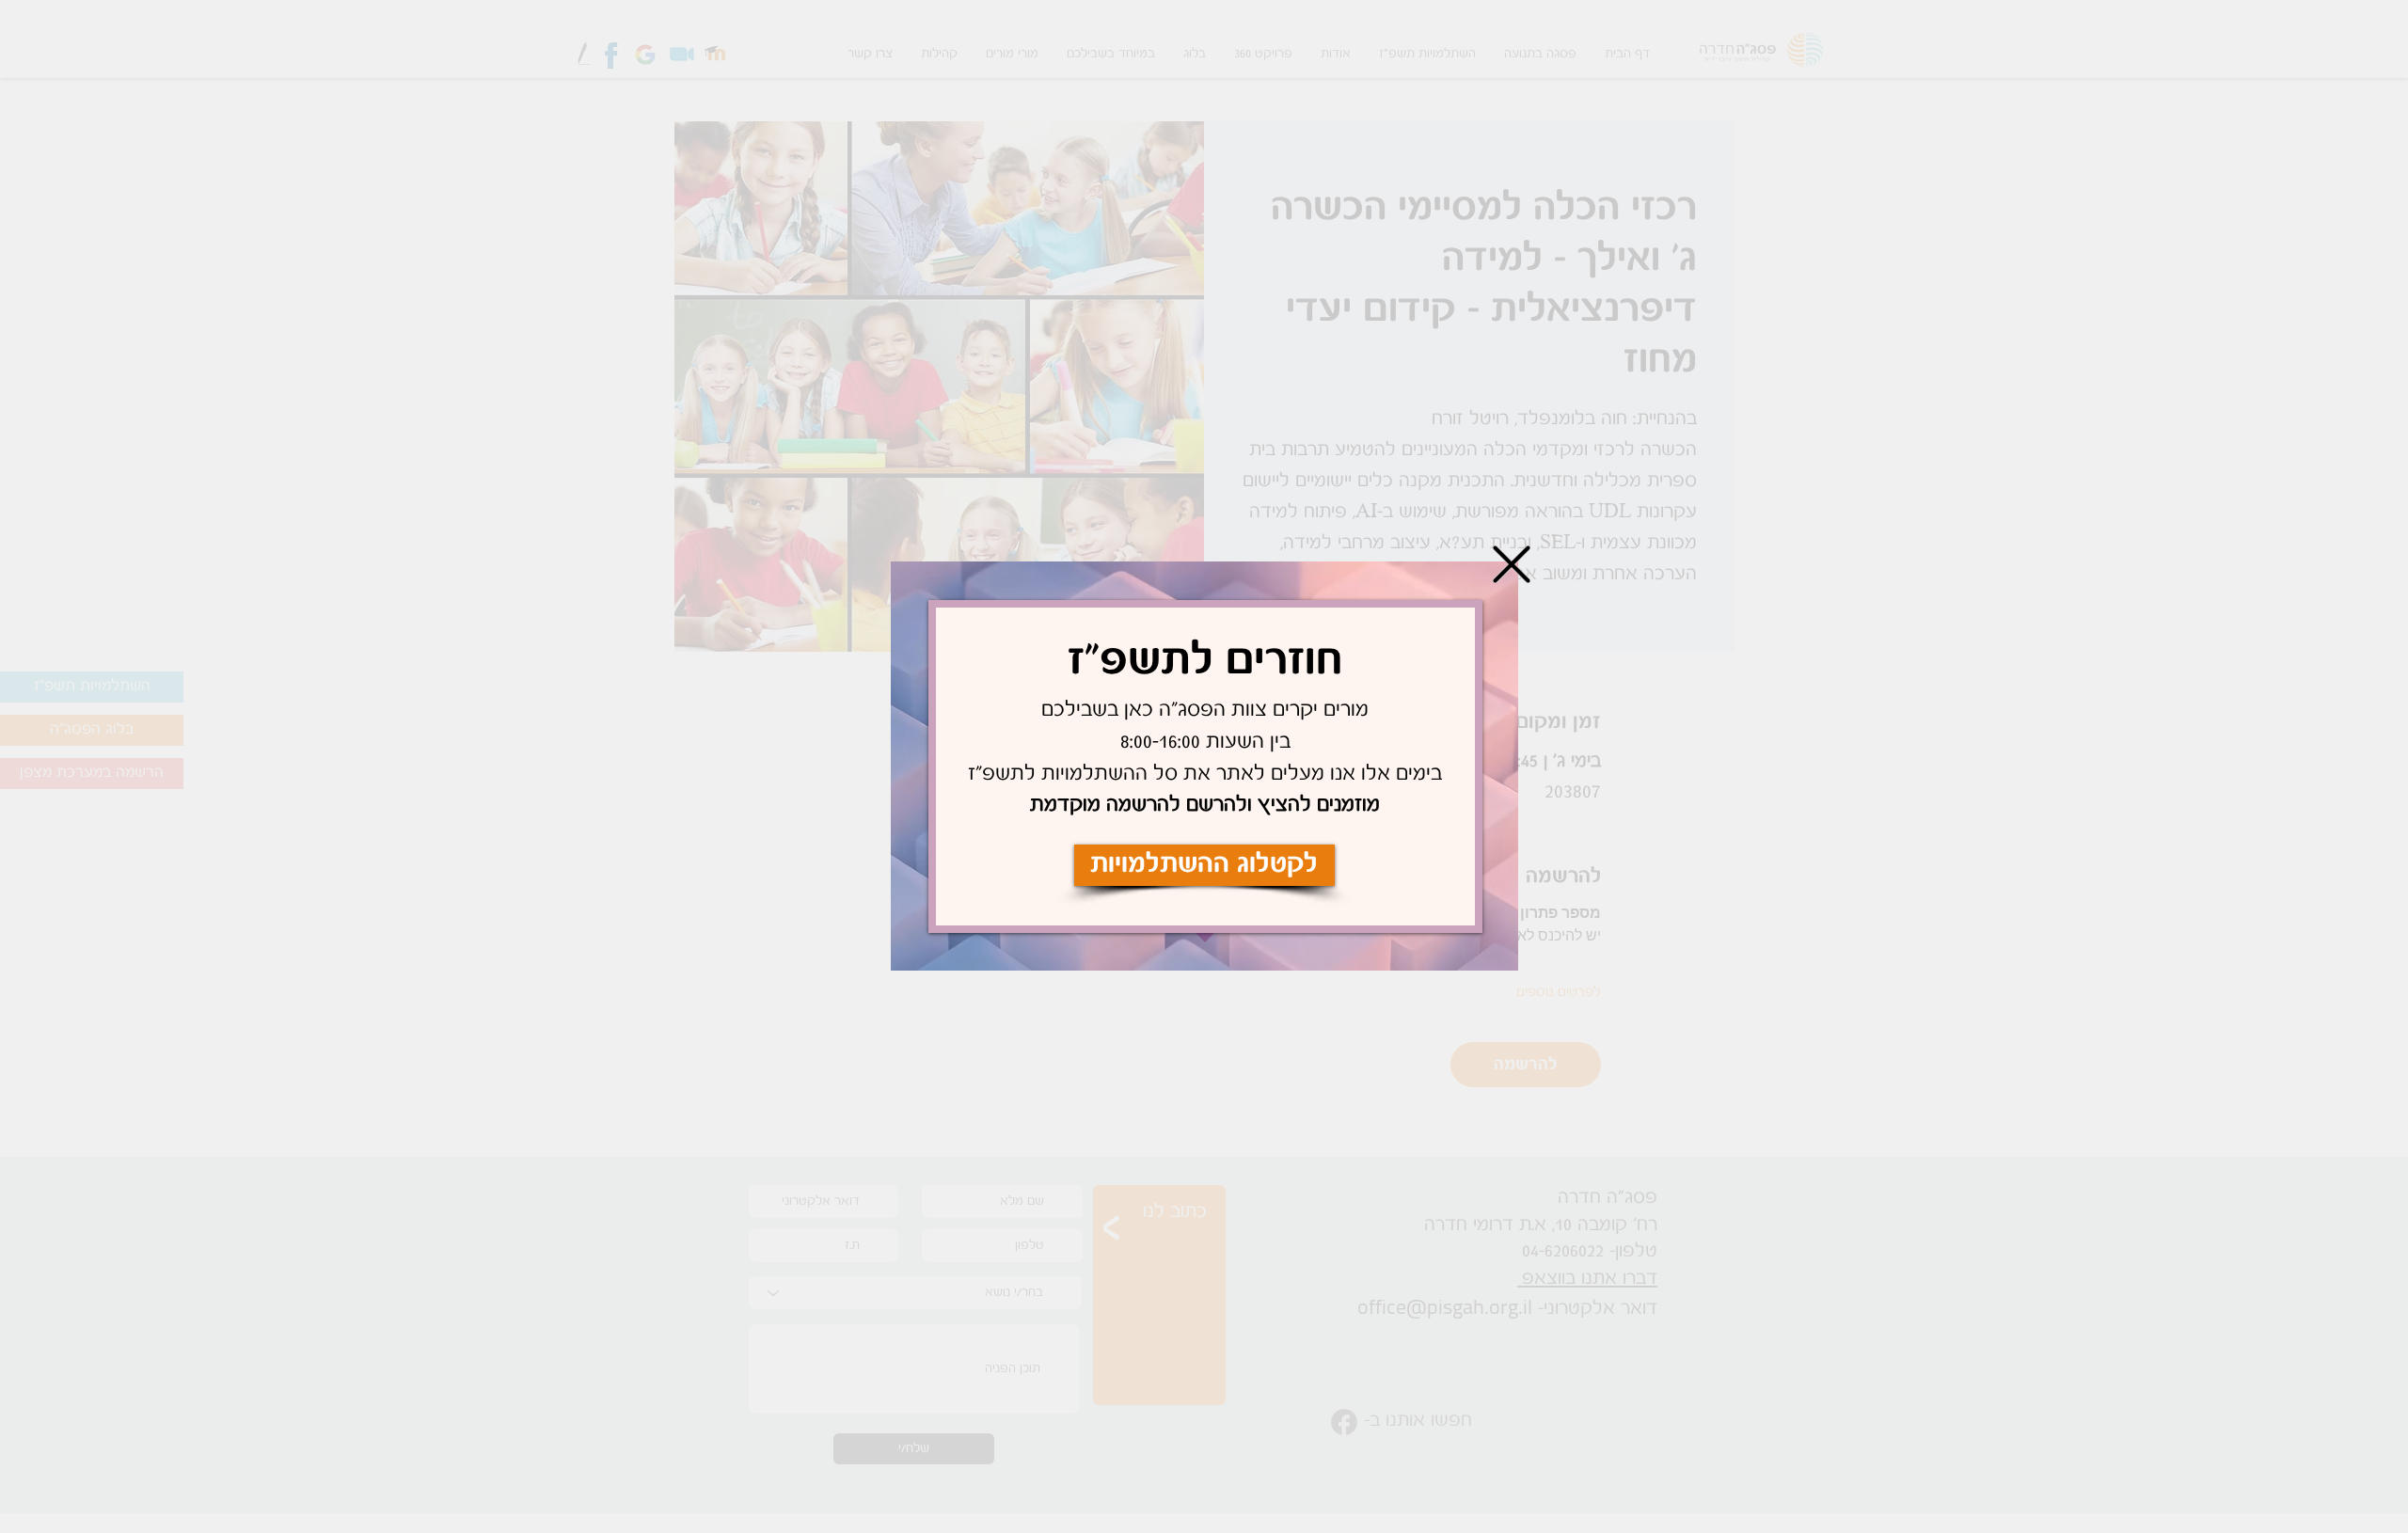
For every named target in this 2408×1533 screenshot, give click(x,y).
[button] (1512, 564)
